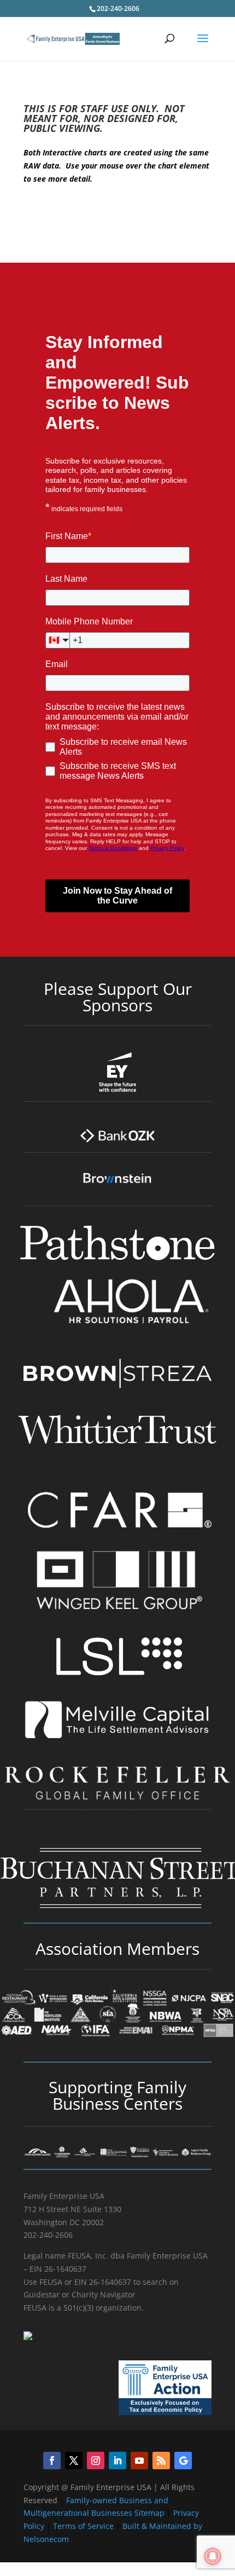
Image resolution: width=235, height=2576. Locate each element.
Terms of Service (83, 2526)
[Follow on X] (74, 2461)
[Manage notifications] (213, 2556)
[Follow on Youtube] (139, 2461)
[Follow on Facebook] (52, 2461)
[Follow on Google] (183, 2461)
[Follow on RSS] (161, 2461)
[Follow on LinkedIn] (117, 2461)
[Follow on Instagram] (96, 2461)
